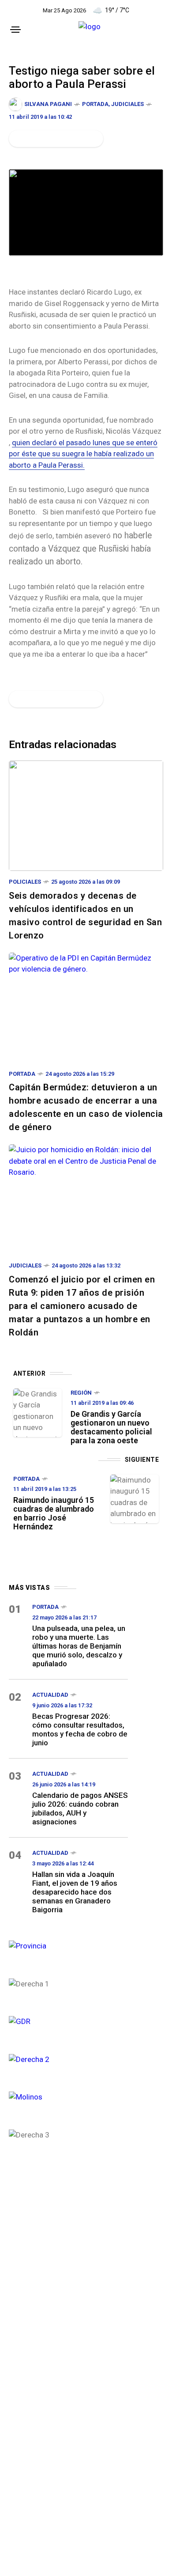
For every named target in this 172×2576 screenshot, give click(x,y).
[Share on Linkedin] (62, 139)
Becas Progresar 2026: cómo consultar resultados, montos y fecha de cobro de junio (80, 1729)
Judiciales (127, 104)
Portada (95, 104)
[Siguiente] (135, 1499)
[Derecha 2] (68, 2059)
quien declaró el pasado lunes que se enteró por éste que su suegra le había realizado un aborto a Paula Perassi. (83, 454)
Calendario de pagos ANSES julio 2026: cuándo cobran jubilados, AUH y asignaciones (80, 1808)
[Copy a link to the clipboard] (91, 139)
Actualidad (50, 1695)
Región (81, 1393)
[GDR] (68, 2021)
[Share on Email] (77, 139)
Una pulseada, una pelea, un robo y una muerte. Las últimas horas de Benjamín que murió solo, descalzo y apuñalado (79, 1646)
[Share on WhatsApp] (47, 139)
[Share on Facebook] (17, 139)
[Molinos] (68, 2096)
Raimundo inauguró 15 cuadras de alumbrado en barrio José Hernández (54, 1513)
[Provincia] (68, 1945)
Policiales (25, 882)
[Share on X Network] (32, 139)
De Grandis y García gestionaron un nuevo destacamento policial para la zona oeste (111, 1427)
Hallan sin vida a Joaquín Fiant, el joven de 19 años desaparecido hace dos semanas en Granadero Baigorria (75, 1892)
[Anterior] (37, 1413)
